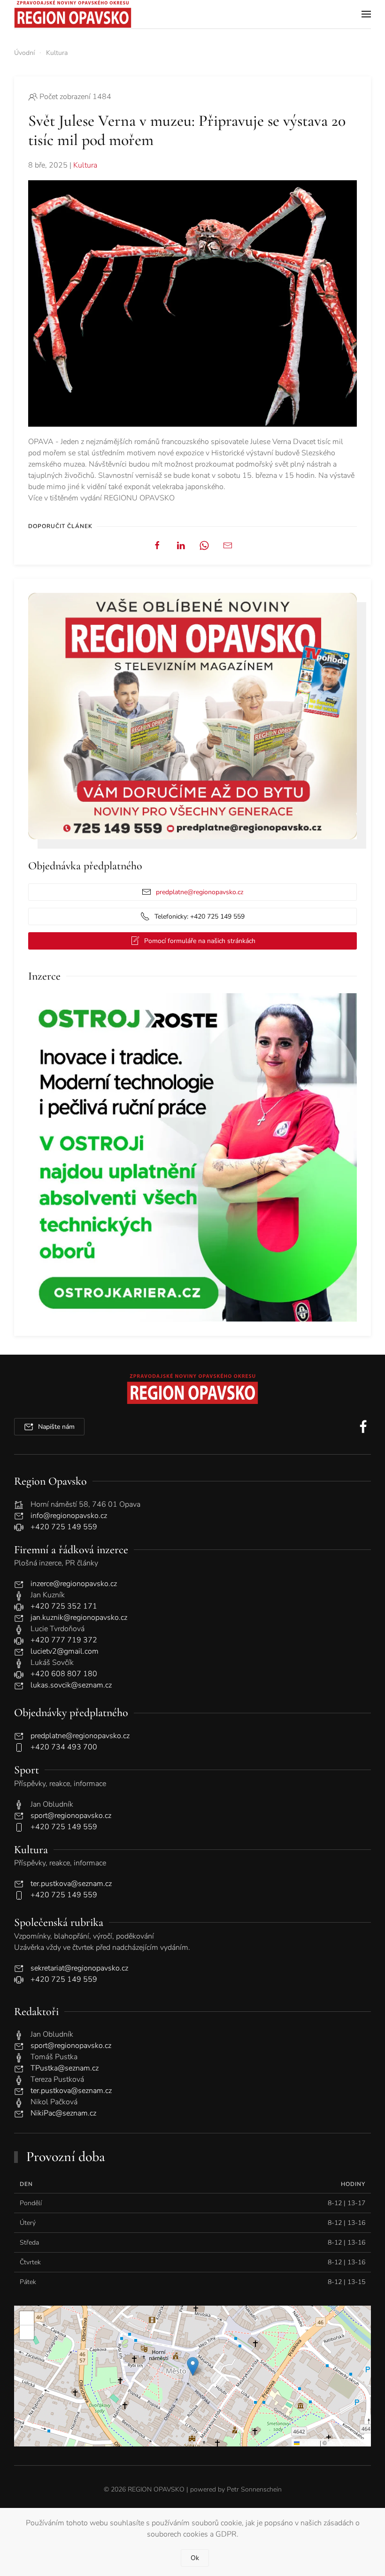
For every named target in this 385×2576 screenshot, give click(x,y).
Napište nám (56, 1427)
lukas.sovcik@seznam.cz (71, 1685)
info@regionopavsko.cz (69, 1516)
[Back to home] (73, 14)
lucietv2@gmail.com (65, 1651)
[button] (366, 14)
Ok (195, 2558)
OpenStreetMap (348, 2442)
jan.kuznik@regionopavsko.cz (79, 1618)
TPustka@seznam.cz (65, 2068)
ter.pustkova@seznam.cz (71, 1884)
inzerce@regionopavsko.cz (74, 1584)
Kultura (85, 165)
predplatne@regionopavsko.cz (200, 892)
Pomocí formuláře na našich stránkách (200, 941)
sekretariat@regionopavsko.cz (79, 1968)
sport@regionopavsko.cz (71, 1816)
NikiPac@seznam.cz (63, 2113)
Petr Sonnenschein (254, 2489)
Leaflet (309, 2442)
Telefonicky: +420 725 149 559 (200, 916)
